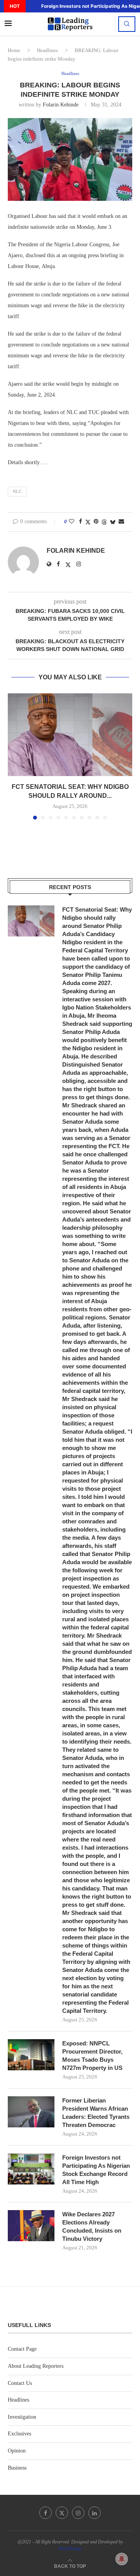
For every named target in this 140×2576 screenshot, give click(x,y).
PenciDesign (70, 2548)
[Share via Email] (121, 522)
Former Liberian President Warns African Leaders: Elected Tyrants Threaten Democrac (96, 2113)
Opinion (17, 2451)
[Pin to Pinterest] (96, 522)
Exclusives (19, 2434)
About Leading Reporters (36, 2366)
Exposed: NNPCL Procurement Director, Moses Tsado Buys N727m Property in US (92, 2056)
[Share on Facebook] (80, 522)
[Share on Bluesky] (113, 522)
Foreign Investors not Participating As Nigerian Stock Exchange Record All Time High (96, 2170)
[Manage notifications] (122, 2559)
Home (14, 50)
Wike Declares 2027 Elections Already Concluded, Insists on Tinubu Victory (92, 2226)
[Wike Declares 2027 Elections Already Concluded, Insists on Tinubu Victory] (31, 2226)
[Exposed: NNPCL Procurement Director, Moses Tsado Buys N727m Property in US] (31, 2055)
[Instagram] (78, 2513)
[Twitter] (62, 2513)
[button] (31, 6)
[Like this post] (72, 522)
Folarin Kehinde (61, 105)
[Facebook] (45, 2513)
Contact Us (20, 2383)
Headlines (47, 50)
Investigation (22, 2417)
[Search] (127, 24)
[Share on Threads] (104, 522)
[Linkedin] (94, 2513)
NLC (17, 491)
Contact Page (22, 2349)
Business (17, 2468)
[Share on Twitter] (88, 522)
